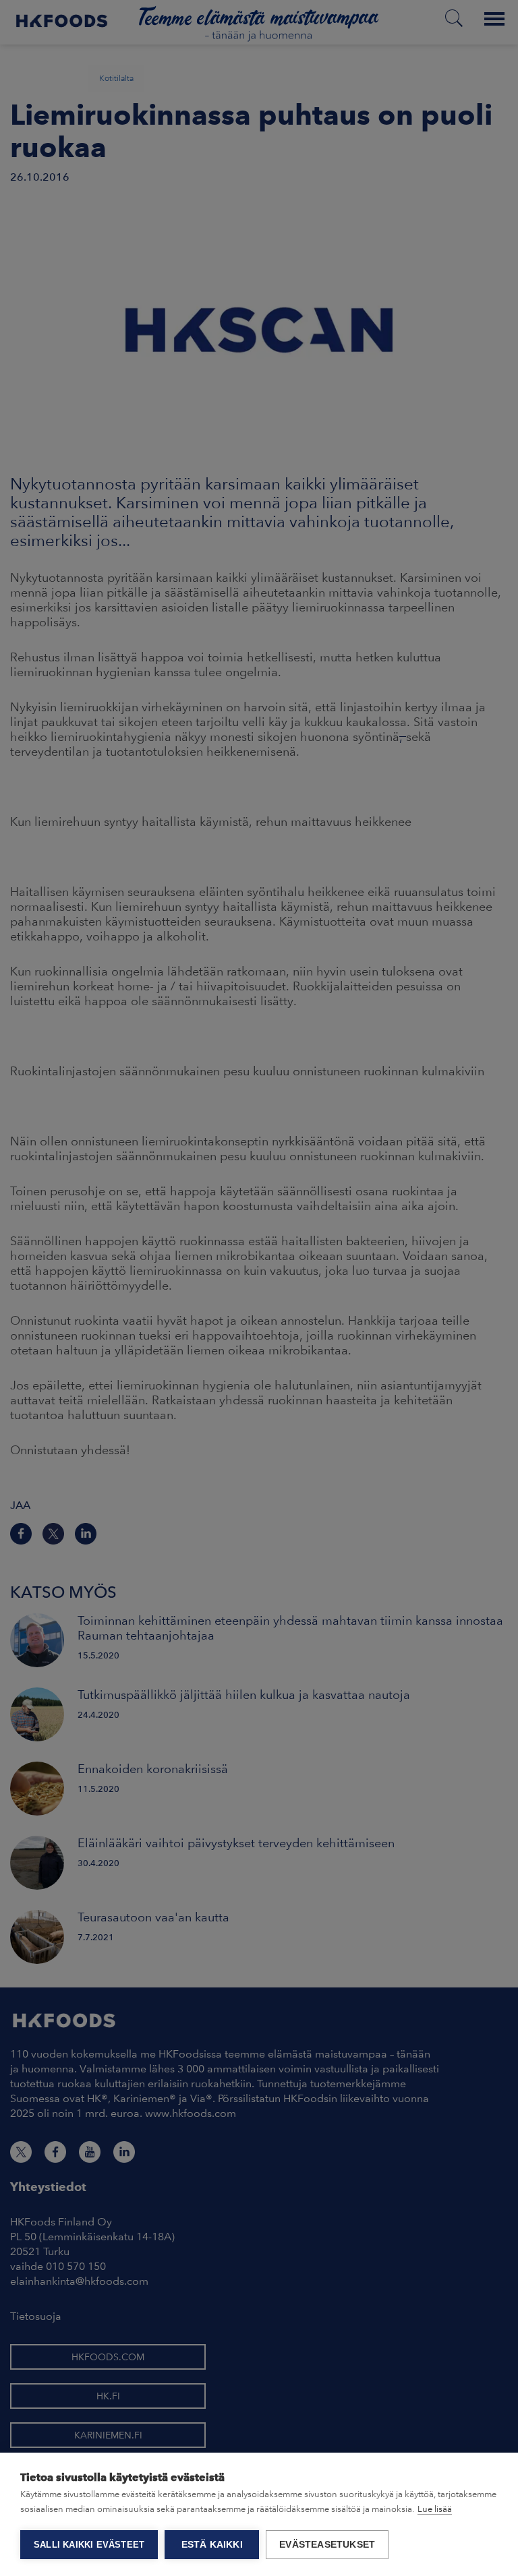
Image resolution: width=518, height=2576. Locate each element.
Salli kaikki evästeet (89, 2545)
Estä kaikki (212, 2545)
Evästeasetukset (327, 2545)
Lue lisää (435, 2509)
